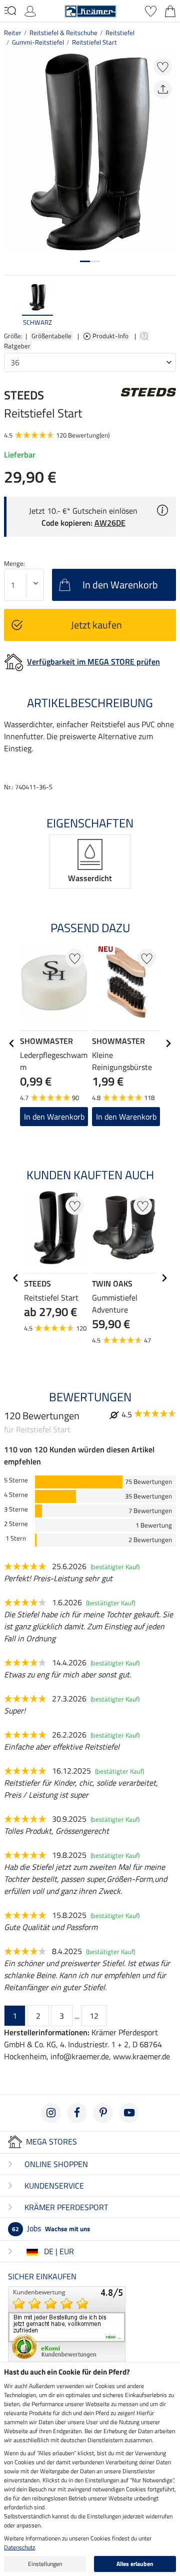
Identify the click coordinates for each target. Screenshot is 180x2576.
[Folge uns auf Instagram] (51, 2113)
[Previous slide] (12, 306)
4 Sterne (16, 1495)
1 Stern (16, 1538)
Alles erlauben (135, 2564)
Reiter (13, 33)
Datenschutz (19, 2547)
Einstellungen (45, 2564)
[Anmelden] (30, 10)
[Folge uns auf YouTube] (129, 2113)
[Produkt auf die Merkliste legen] (163, 66)
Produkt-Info (111, 336)
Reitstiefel (120, 33)
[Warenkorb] (170, 10)
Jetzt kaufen (96, 625)
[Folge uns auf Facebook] (77, 2113)
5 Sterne (16, 1480)
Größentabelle (51, 336)
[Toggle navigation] (10, 11)
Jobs (51, 2228)
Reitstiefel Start (94, 42)
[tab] (85, 261)
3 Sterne (16, 1509)
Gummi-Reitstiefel (38, 42)
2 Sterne (16, 1524)
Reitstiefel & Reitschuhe (63, 33)
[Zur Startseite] (90, 10)
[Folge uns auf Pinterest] (103, 2113)
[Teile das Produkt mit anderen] (163, 89)
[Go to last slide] (12, 1043)
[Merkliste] (151, 10)
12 (94, 2016)
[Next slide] (168, 306)
